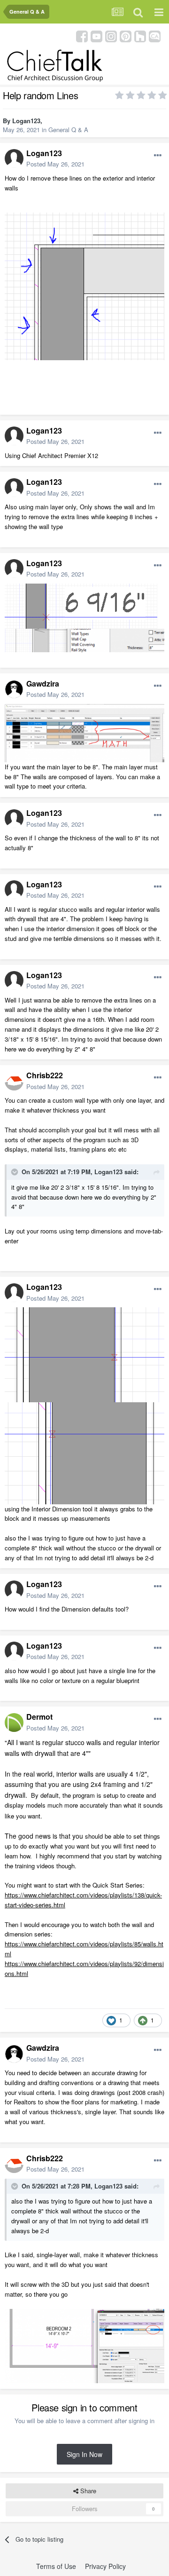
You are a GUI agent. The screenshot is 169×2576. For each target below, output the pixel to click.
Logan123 (26, 121)
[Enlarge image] (84, 285)
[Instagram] (111, 36)
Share (87, 2491)
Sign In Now (84, 2454)
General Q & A (68, 130)
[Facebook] (82, 36)
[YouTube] (96, 36)
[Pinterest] (126, 36)
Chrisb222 (45, 1075)
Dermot (39, 1717)
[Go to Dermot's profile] (14, 1723)
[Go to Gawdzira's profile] (14, 689)
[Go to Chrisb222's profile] (14, 1081)
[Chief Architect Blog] (155, 36)
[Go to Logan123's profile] (14, 158)
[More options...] (158, 156)
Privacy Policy (105, 2566)
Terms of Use (56, 2566)
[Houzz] (140, 36)
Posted (55, 164)
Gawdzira (43, 684)
